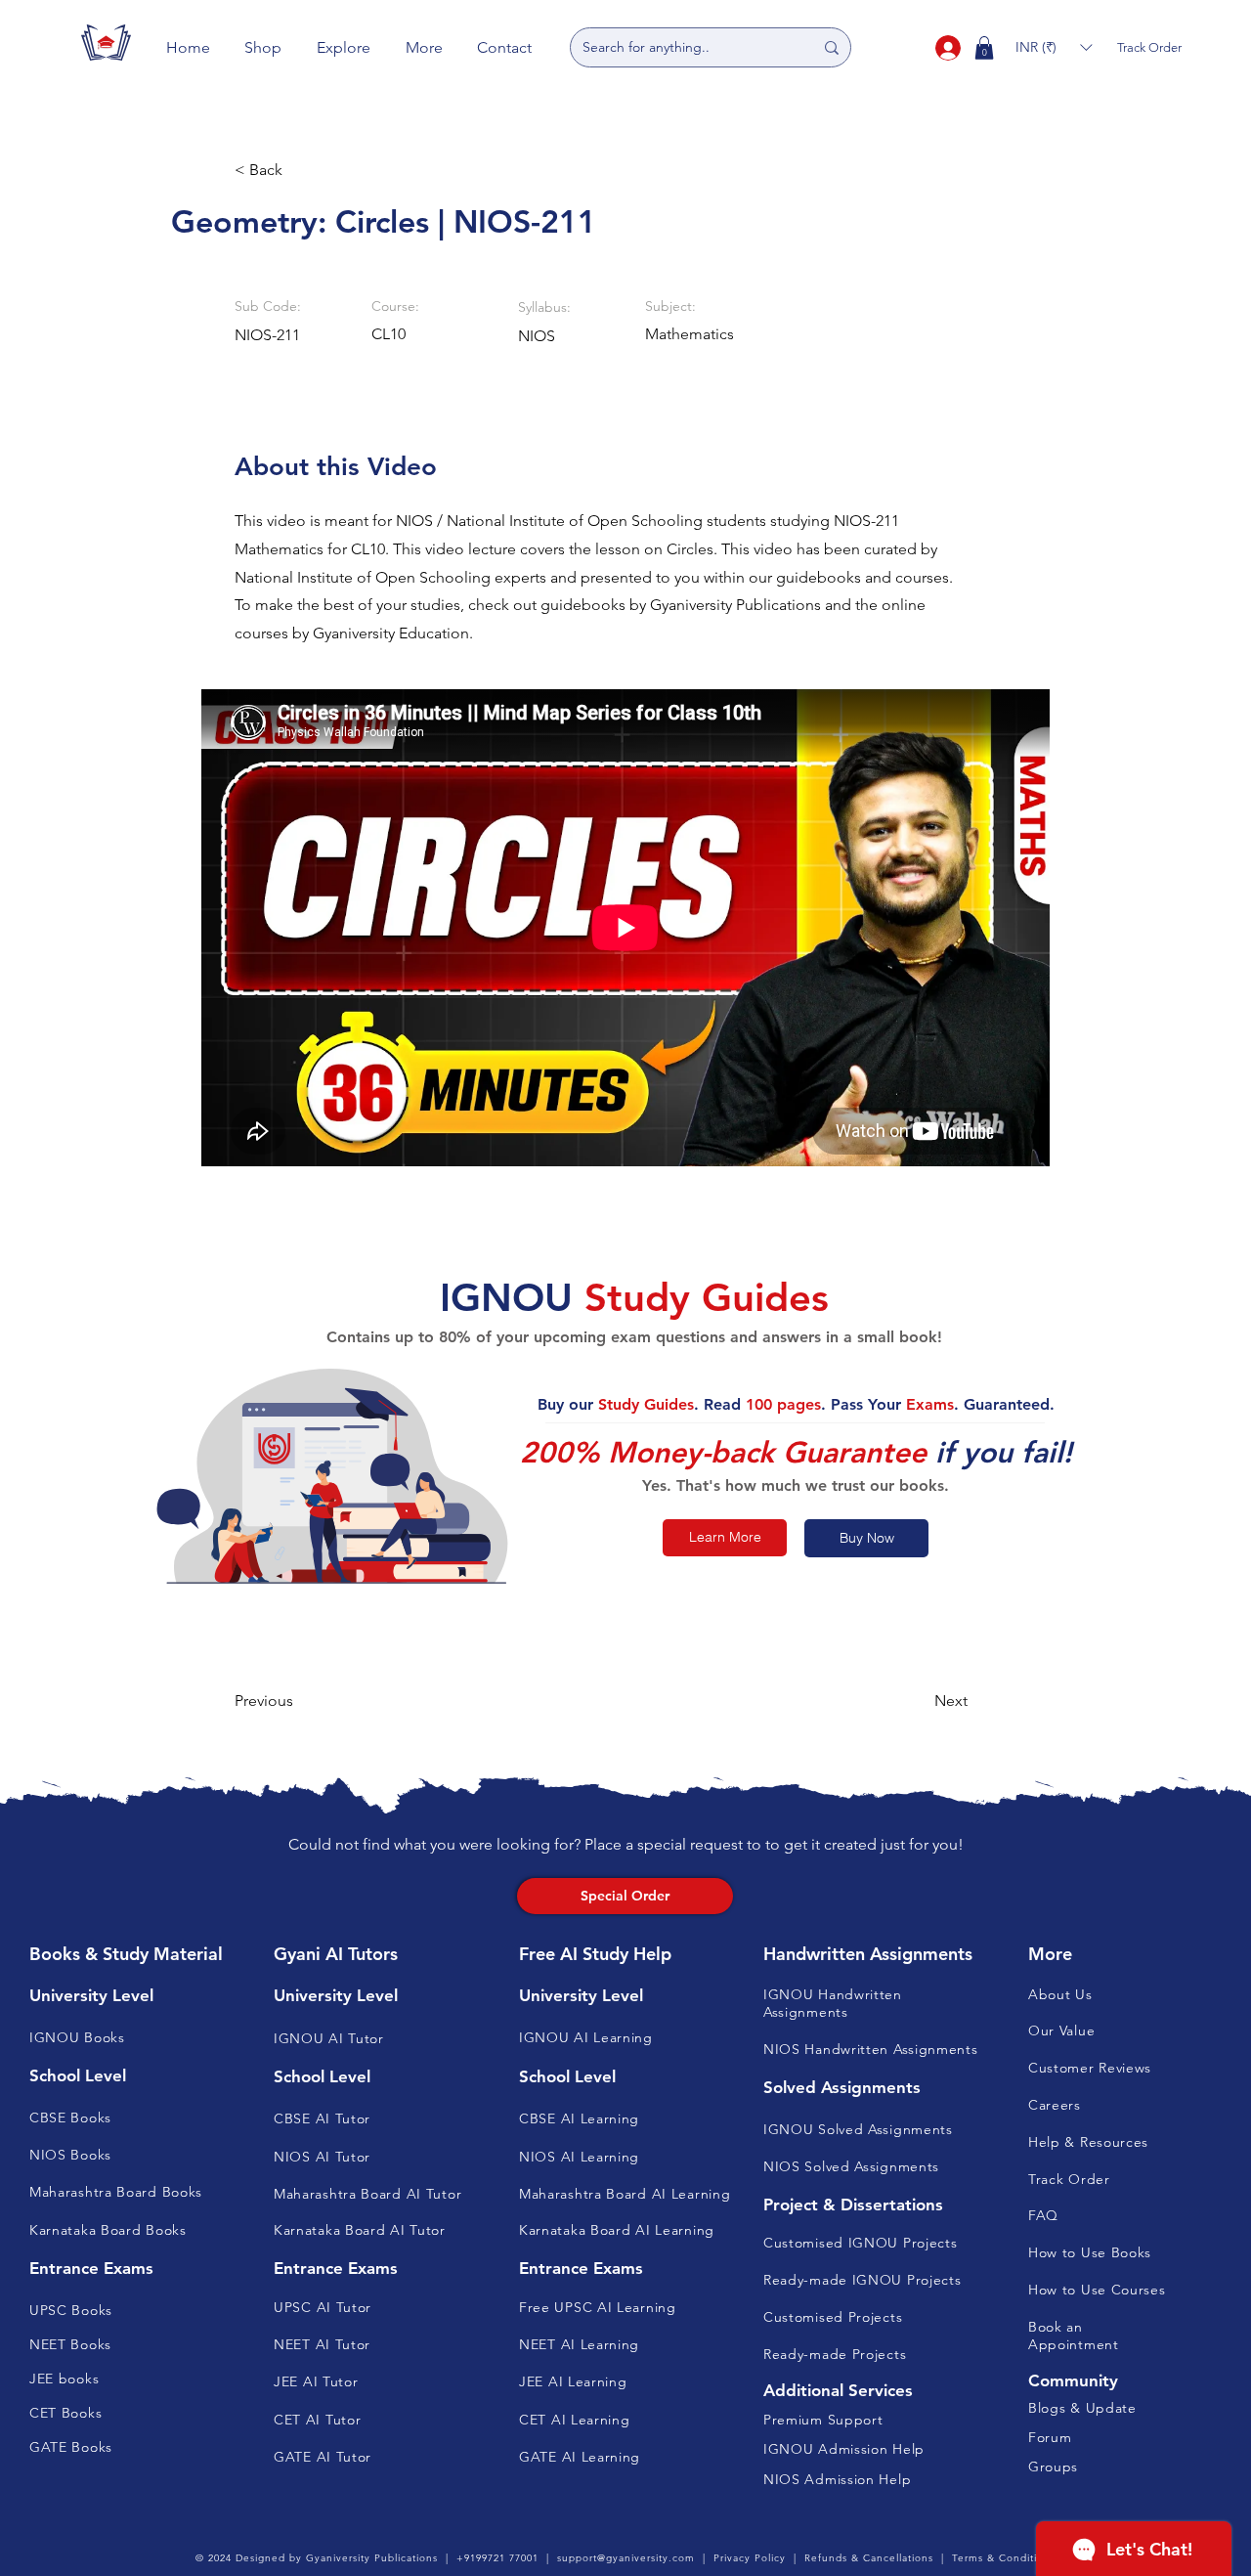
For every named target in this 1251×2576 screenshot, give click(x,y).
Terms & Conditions (1004, 2558)
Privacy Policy (750, 2558)
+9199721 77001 (497, 2558)
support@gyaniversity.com (626, 2558)
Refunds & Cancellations (869, 2558)
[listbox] (1054, 47)
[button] (264, 47)
